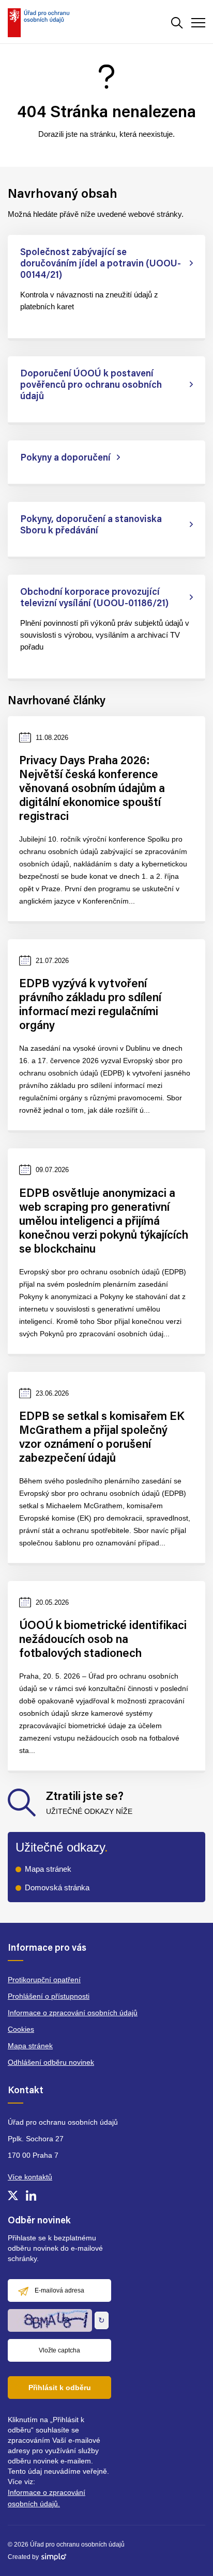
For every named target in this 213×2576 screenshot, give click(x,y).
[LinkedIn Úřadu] (31, 2195)
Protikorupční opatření (44, 1980)
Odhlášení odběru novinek (51, 2062)
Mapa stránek (48, 1869)
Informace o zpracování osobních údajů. (47, 2498)
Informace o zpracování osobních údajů (73, 2013)
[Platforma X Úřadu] (13, 2195)
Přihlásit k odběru (60, 2388)
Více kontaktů (30, 2177)
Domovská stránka (57, 1887)
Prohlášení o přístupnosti (49, 1996)
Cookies (21, 2029)
